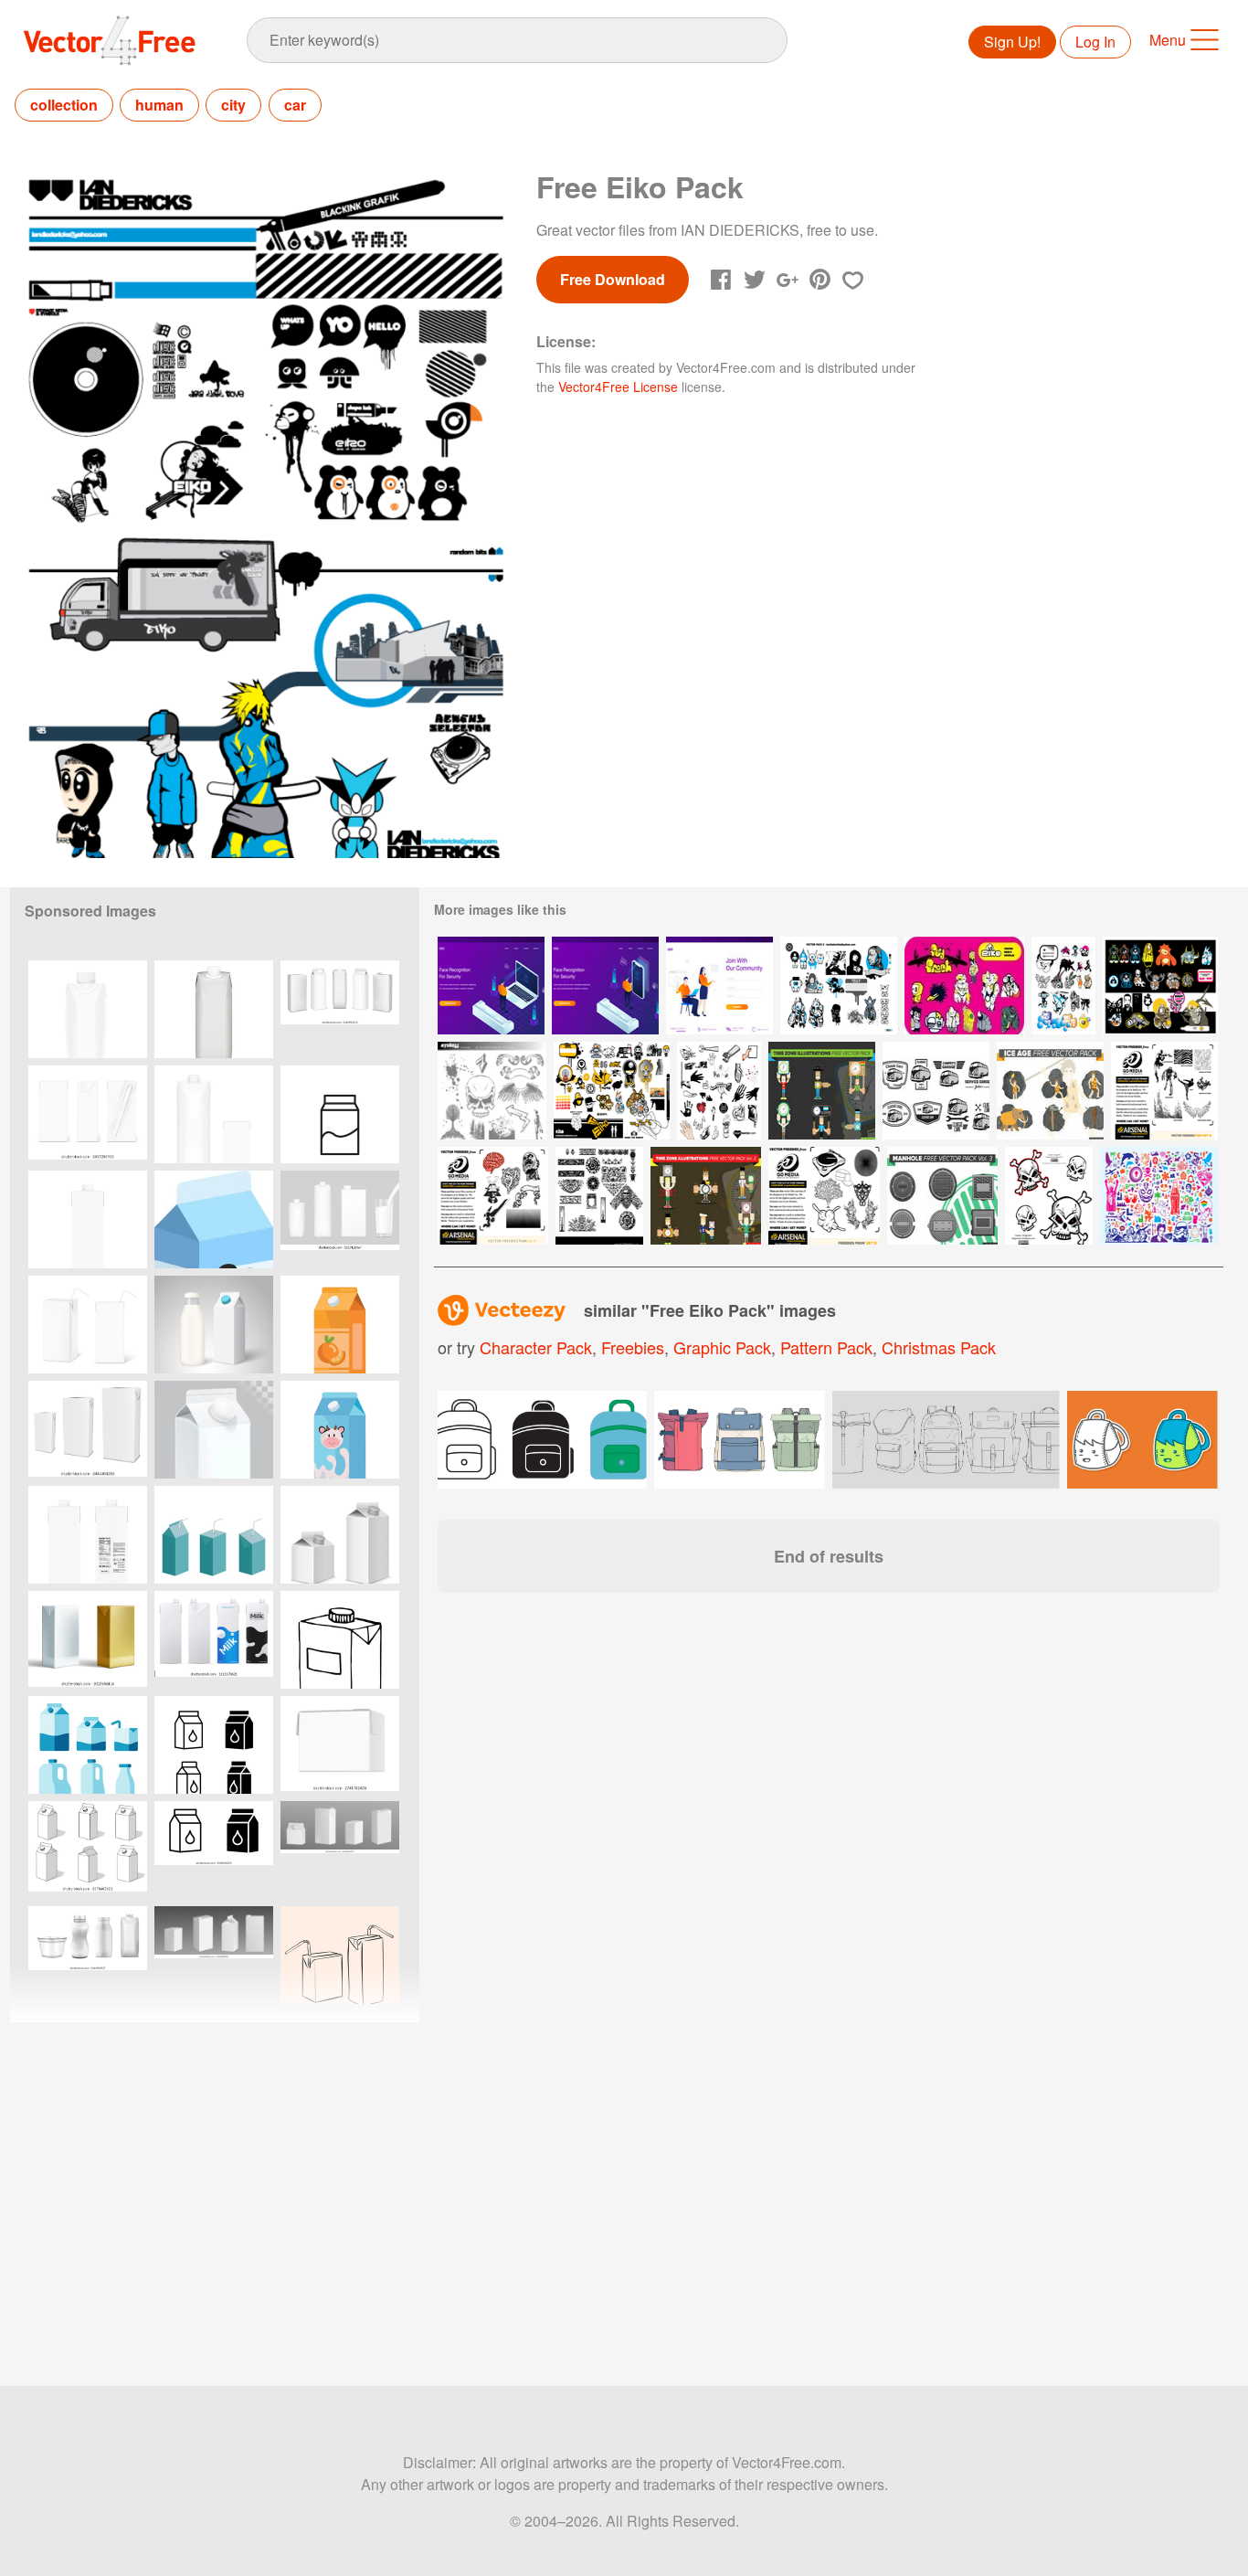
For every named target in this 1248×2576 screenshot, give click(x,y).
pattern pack (826, 1347)
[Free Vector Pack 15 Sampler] (824, 1196)
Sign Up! (1012, 42)
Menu (1168, 40)
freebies (633, 1347)
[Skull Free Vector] (1049, 1196)
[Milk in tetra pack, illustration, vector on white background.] (214, 1219)
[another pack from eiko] (1063, 986)
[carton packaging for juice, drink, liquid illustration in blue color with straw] (214, 1535)
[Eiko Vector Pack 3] (964, 986)
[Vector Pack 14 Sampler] (1164, 1091)
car (295, 105)
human (159, 105)
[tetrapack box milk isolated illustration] (340, 1430)
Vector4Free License (618, 387)
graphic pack (722, 1347)
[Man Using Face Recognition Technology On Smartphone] (605, 986)
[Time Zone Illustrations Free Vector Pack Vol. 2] (706, 1196)
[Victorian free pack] (599, 1196)
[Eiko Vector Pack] (1160, 986)
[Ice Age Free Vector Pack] (1050, 1091)
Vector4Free (111, 40)
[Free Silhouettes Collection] (1159, 1196)
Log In (1095, 42)
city (233, 105)
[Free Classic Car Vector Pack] (936, 1091)
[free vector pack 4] (612, 1091)
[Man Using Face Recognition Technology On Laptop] (491, 986)
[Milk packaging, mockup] (214, 1325)
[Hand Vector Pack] (719, 1091)
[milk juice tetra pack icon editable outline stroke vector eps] (340, 1114)
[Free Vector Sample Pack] (492, 1091)
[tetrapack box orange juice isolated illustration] (340, 1325)
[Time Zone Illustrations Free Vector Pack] (822, 1091)
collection (64, 105)
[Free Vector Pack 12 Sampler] (493, 1196)
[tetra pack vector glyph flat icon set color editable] (214, 1745)
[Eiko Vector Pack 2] (839, 986)
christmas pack (939, 1347)
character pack (536, 1347)
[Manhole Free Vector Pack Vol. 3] (942, 1196)
